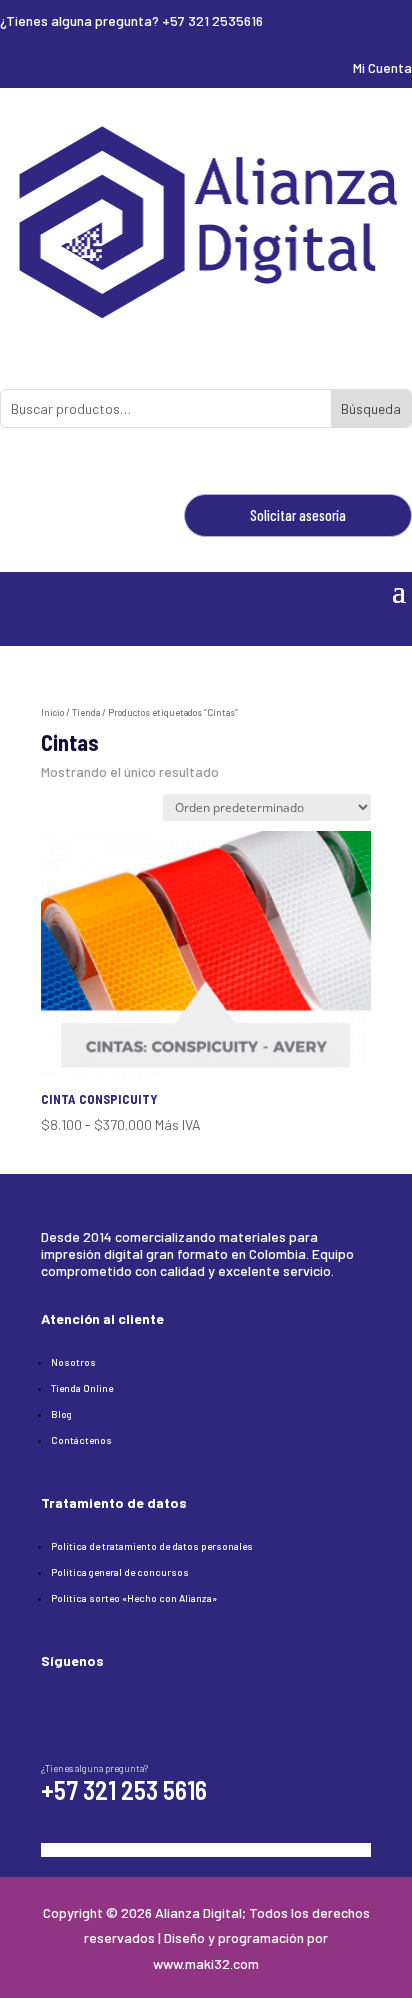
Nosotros (73, 1362)
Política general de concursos (120, 1572)
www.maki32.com (206, 1963)
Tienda (86, 712)
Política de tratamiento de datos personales (152, 1546)
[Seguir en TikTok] (137, 1706)
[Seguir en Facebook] (57, 1706)
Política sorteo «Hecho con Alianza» (134, 1598)
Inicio (52, 712)
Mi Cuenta (382, 67)
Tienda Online (82, 1388)
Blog (61, 1414)
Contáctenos (81, 1440)
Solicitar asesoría (298, 515)
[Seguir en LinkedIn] (97, 1706)
